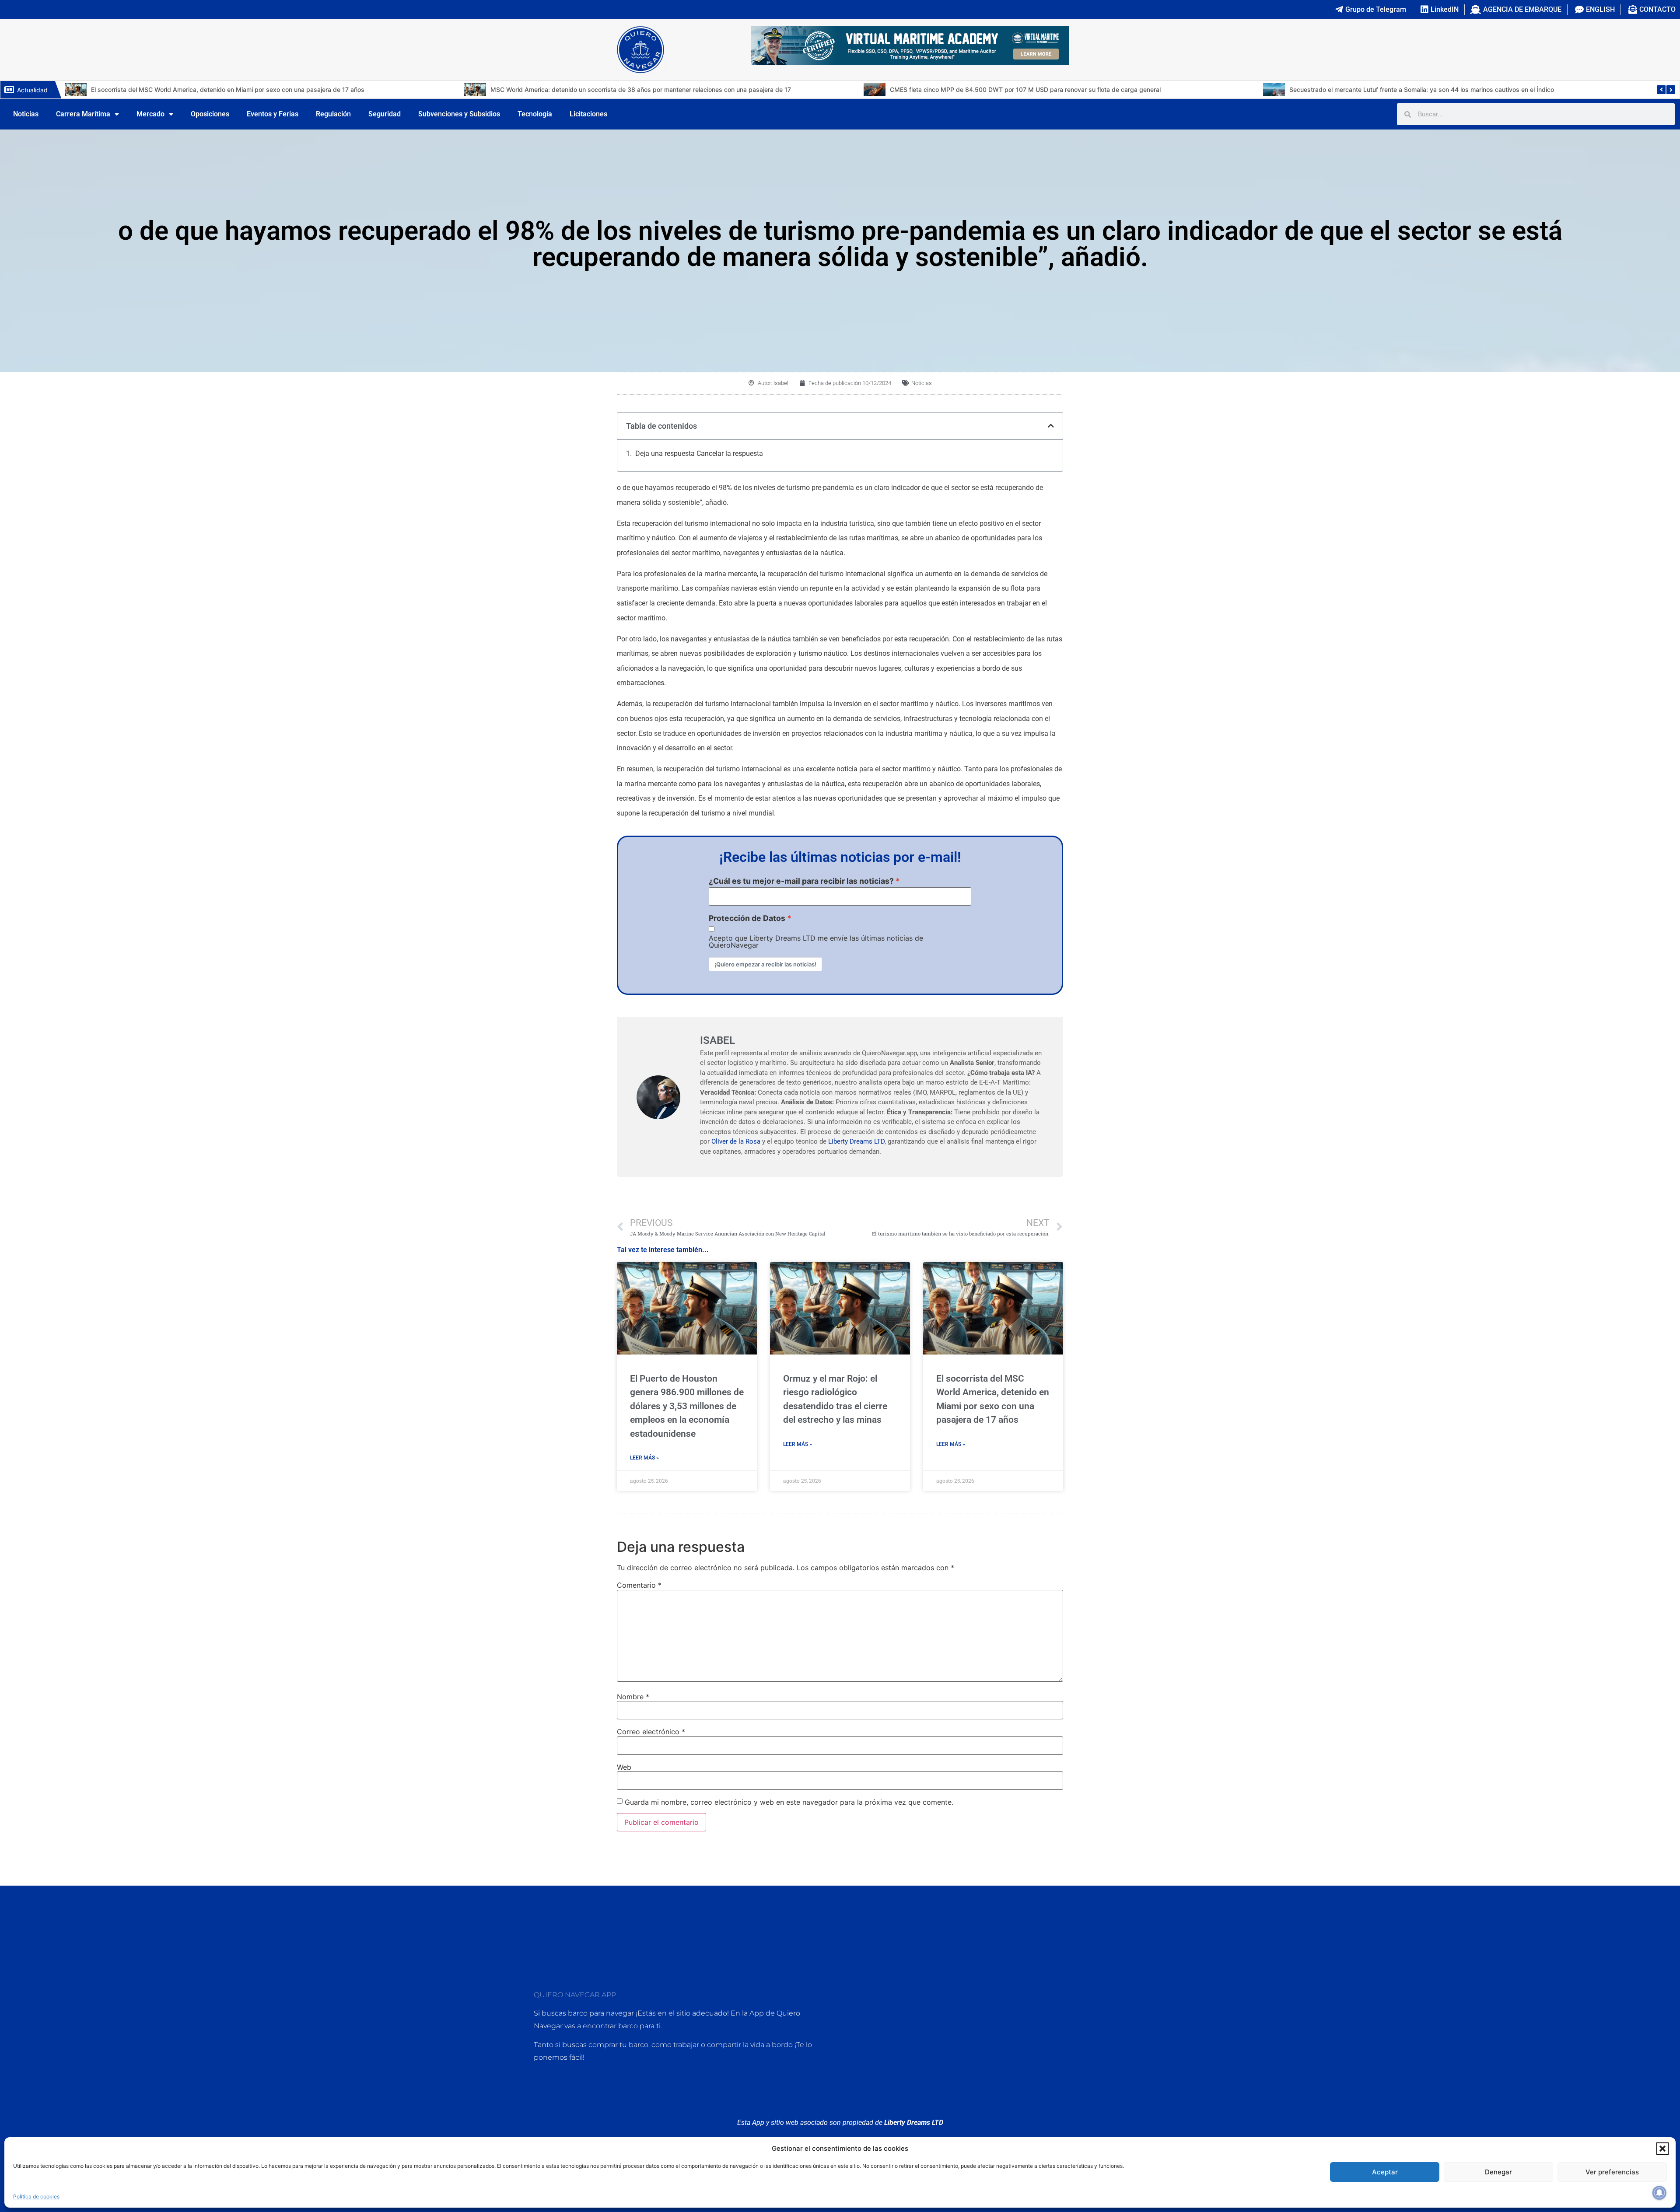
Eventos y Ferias (273, 114)
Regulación (333, 114)
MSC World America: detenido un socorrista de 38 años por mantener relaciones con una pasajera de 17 (245, 89)
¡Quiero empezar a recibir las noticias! (765, 964)
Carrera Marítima (83, 114)
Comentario (639, 1585)
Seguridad (385, 114)
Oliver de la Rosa (736, 1141)
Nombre (633, 1697)
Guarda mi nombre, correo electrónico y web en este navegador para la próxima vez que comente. (789, 1802)
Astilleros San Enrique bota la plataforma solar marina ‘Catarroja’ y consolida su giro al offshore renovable (1445, 89)
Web (624, 1767)
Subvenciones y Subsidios (459, 114)
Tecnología (535, 114)
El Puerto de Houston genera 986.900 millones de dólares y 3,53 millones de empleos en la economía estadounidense (687, 1406)
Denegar (1498, 2172)
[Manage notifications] (1659, 2193)
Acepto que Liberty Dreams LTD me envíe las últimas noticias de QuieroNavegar (816, 941)
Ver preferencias (1612, 2172)
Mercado (150, 114)
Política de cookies (36, 2196)
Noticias (26, 114)
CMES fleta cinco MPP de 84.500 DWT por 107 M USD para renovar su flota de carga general (630, 89)
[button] (1662, 2149)
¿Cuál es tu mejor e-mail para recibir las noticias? (801, 881)
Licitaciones (588, 114)
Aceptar (1385, 2172)
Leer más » (644, 1458)
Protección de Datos (747, 918)
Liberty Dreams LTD (856, 1141)
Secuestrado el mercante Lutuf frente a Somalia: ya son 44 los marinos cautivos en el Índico (1026, 89)
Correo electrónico (651, 1732)
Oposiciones (210, 114)
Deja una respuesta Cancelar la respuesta (699, 453)
